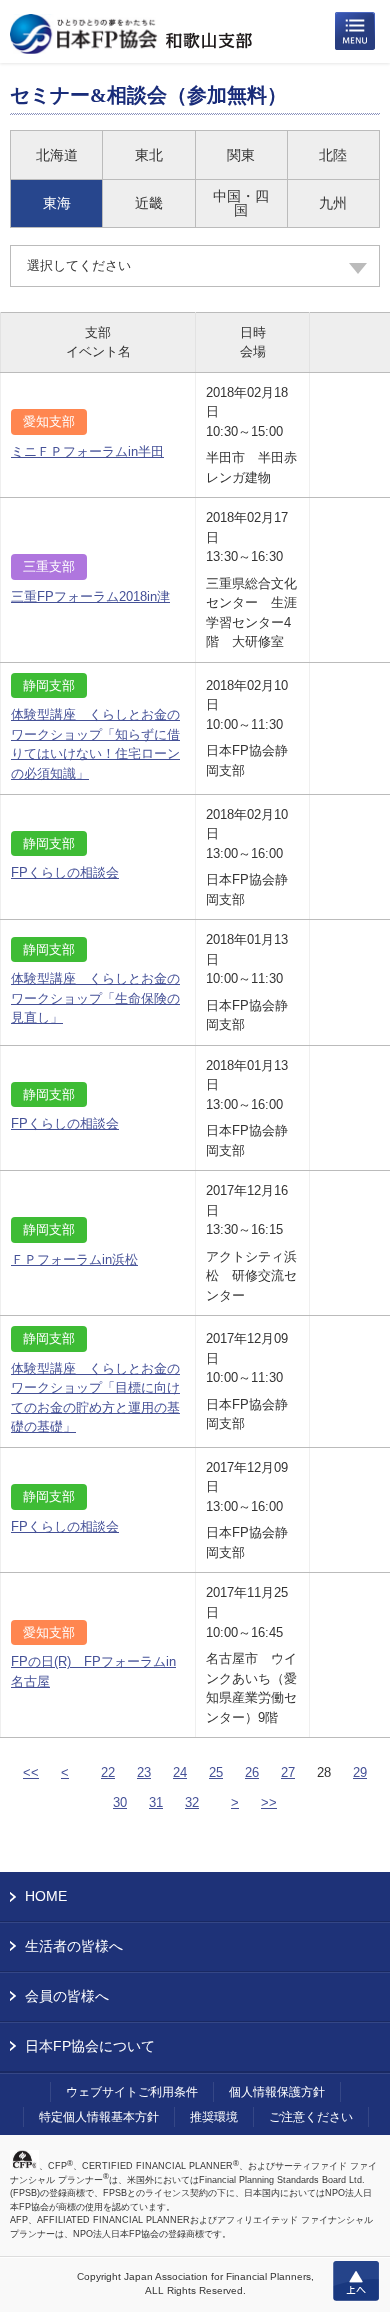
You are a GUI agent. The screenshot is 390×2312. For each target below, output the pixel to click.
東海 (57, 203)
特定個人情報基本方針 (99, 2117)
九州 (333, 203)
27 (288, 1772)
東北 (149, 155)
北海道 (57, 155)
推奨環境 (214, 2117)
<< (31, 1772)
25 (216, 1772)
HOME (46, 1896)
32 (192, 1802)
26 (252, 1772)
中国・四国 (241, 203)
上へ (356, 2281)
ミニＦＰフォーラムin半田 (87, 451)
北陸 (333, 155)
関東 (241, 155)
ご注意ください (311, 2117)
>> (269, 1802)
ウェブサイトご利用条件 (132, 2092)
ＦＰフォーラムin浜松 (74, 1259)
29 (360, 1772)
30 (120, 1802)
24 (180, 1772)
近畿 (149, 203)
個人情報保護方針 (277, 2092)
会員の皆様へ (67, 1996)
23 (144, 1772)
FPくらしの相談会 (65, 872)
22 (108, 1772)
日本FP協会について (90, 2046)
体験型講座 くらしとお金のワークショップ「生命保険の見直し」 (95, 998)
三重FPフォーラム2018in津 (90, 596)
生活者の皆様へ (74, 1946)
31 (156, 1802)
